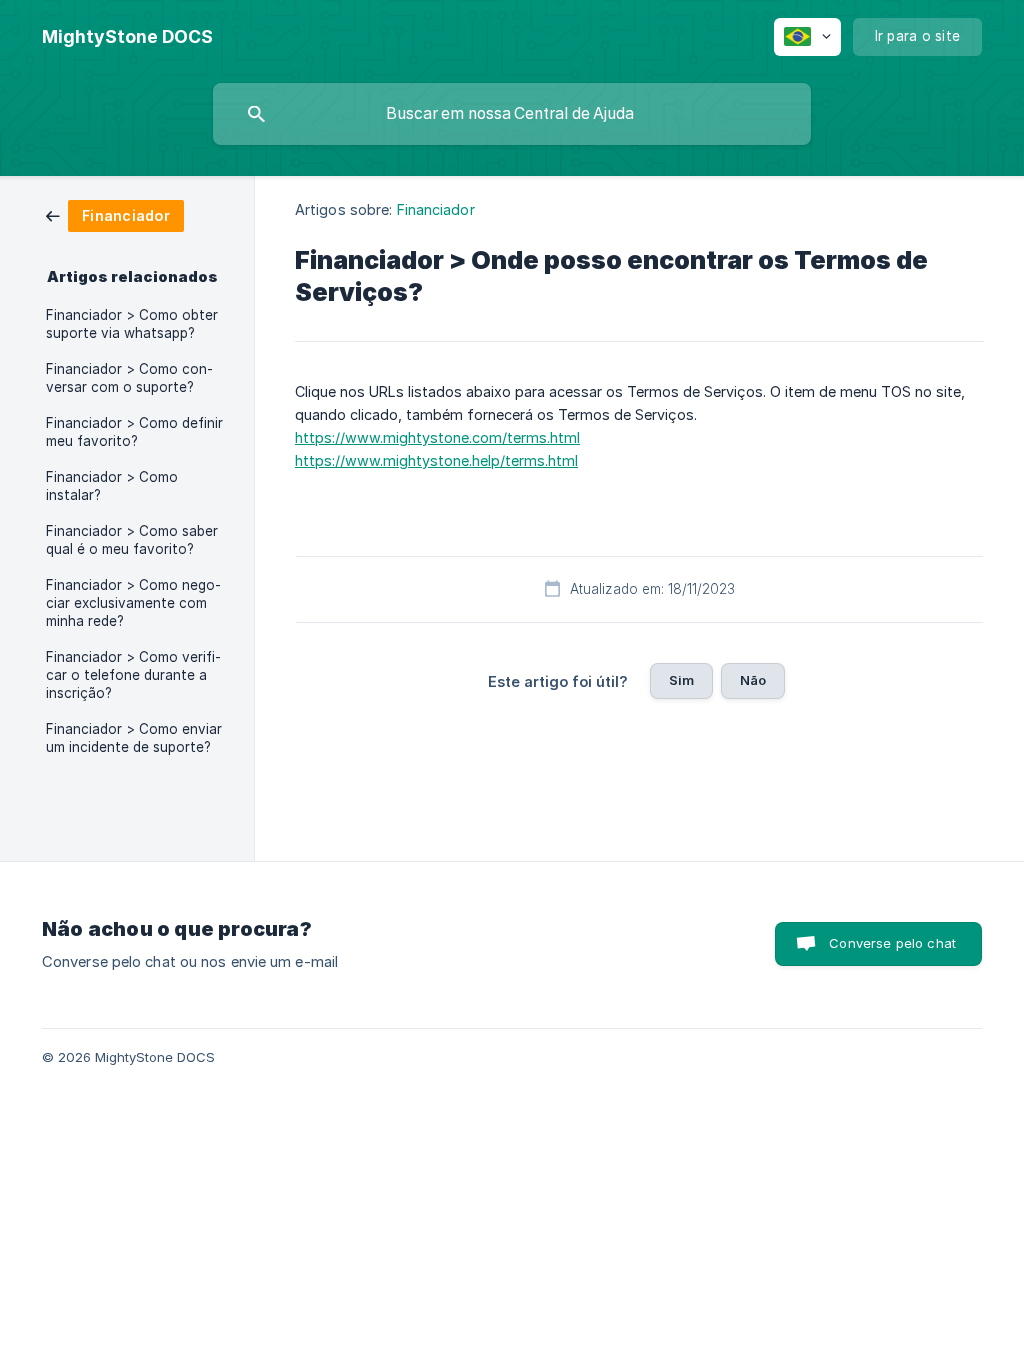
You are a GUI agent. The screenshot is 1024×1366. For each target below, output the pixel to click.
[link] (115, 214)
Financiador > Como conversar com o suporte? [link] (129, 378)
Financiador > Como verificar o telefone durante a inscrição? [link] (133, 675)
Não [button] (753, 680)
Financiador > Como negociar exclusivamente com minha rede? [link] (133, 603)
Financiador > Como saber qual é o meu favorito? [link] (132, 540)
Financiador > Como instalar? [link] (112, 486)
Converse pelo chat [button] (892, 943)
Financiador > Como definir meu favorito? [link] (134, 432)
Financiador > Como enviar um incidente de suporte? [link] (134, 738)
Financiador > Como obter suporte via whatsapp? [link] (132, 324)
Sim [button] (681, 680)
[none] (127, 37)
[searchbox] (512, 114)
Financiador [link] (436, 209)
